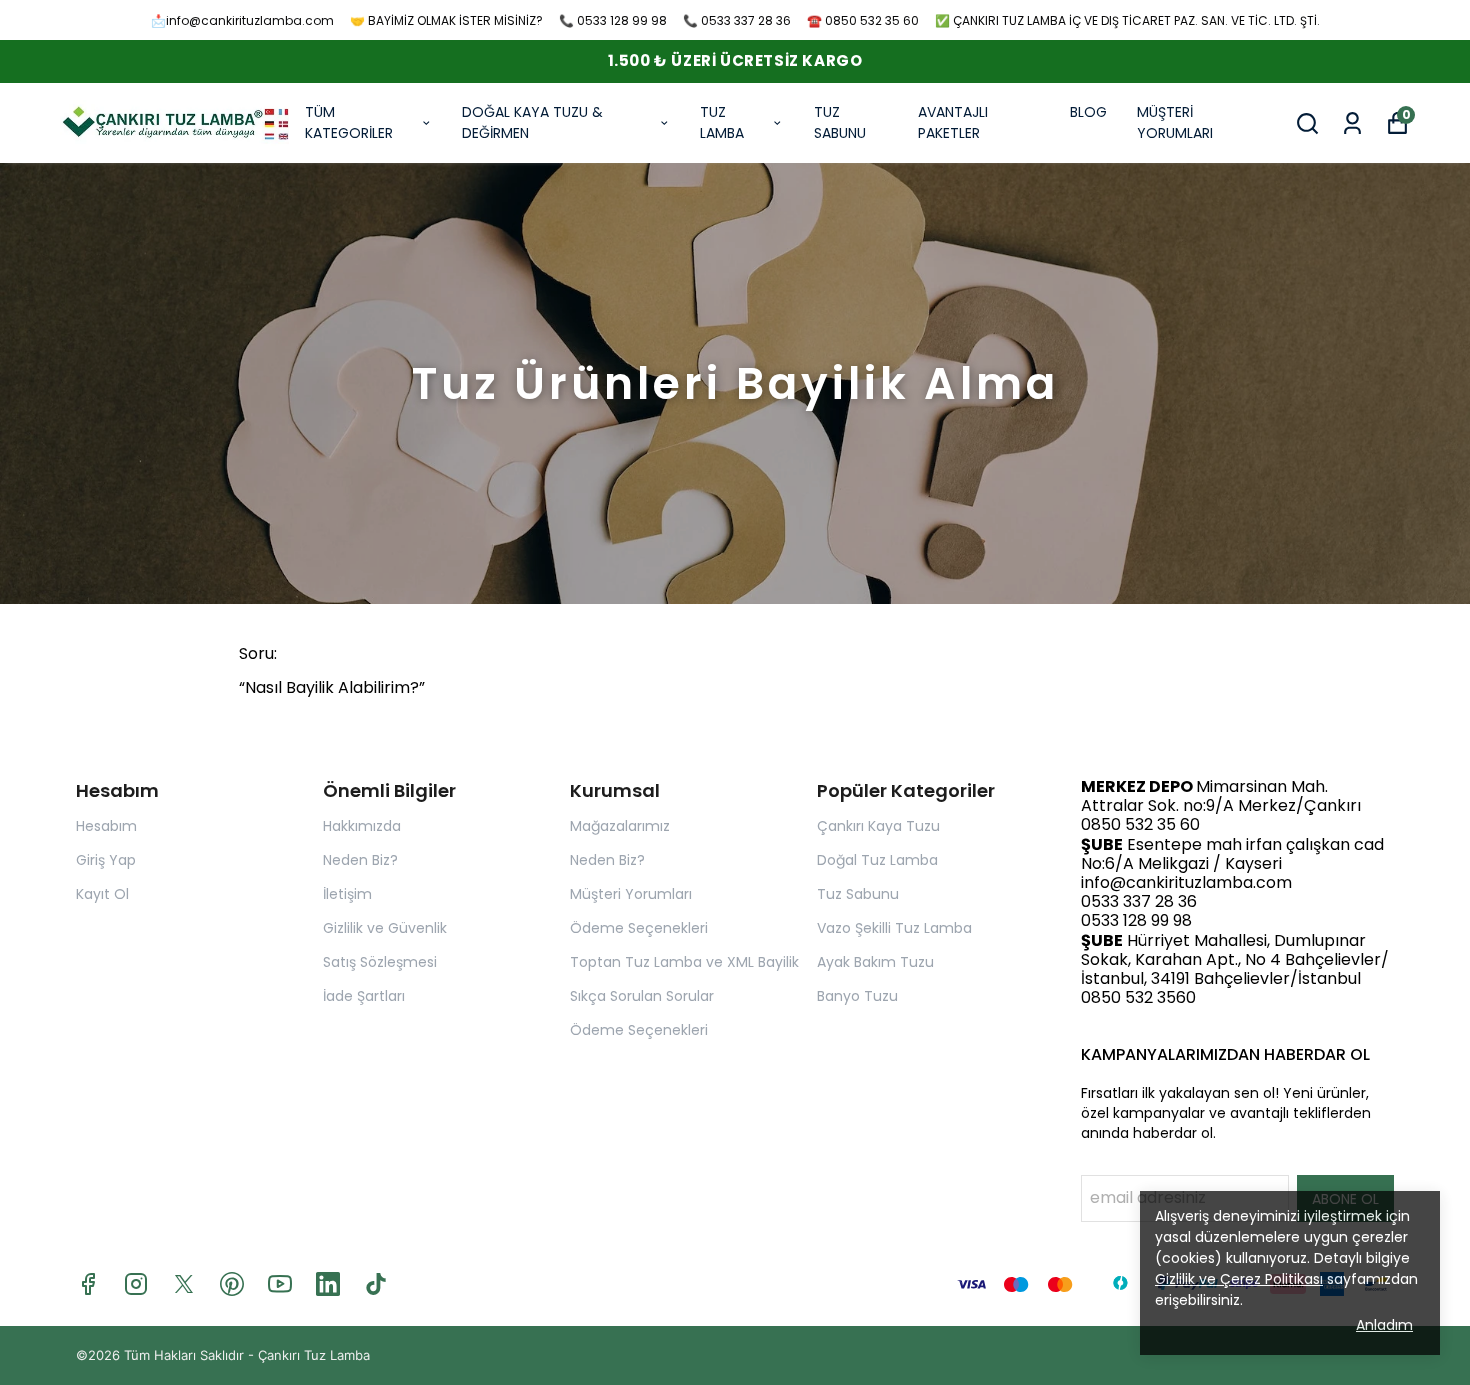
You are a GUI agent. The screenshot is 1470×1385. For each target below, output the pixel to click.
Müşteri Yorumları (631, 894)
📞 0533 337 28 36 (737, 20)
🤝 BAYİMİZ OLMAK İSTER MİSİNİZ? (446, 20)
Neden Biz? (360, 860)
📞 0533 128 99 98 (613, 20)
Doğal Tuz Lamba (877, 860)
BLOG (1088, 112)
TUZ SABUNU (840, 122)
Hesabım (106, 826)
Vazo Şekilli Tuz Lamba (894, 928)
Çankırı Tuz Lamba (314, 1355)
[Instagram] (136, 1284)
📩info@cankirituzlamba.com (242, 20)
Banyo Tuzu (857, 996)
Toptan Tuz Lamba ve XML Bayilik (684, 962)
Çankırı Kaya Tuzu (878, 826)
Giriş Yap (106, 860)
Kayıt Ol (102, 894)
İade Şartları (364, 996)
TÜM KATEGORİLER (349, 122)
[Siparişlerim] (1352, 123)
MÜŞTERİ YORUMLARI (1175, 122)
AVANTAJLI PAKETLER (953, 122)
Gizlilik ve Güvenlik (385, 928)
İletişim (347, 894)
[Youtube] (280, 1284)
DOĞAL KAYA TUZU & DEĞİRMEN (532, 122)
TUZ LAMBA (722, 122)
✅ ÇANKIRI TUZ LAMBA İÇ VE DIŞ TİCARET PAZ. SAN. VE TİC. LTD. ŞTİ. (1127, 20)
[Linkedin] (328, 1284)
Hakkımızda (362, 826)
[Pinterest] (232, 1284)
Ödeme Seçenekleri (639, 928)
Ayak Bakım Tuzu (875, 962)
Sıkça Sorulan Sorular (642, 996)
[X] (184, 1284)
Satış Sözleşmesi (380, 962)
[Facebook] (88, 1284)
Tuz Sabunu (858, 894)
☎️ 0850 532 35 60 (863, 20)
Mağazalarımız (620, 826)
